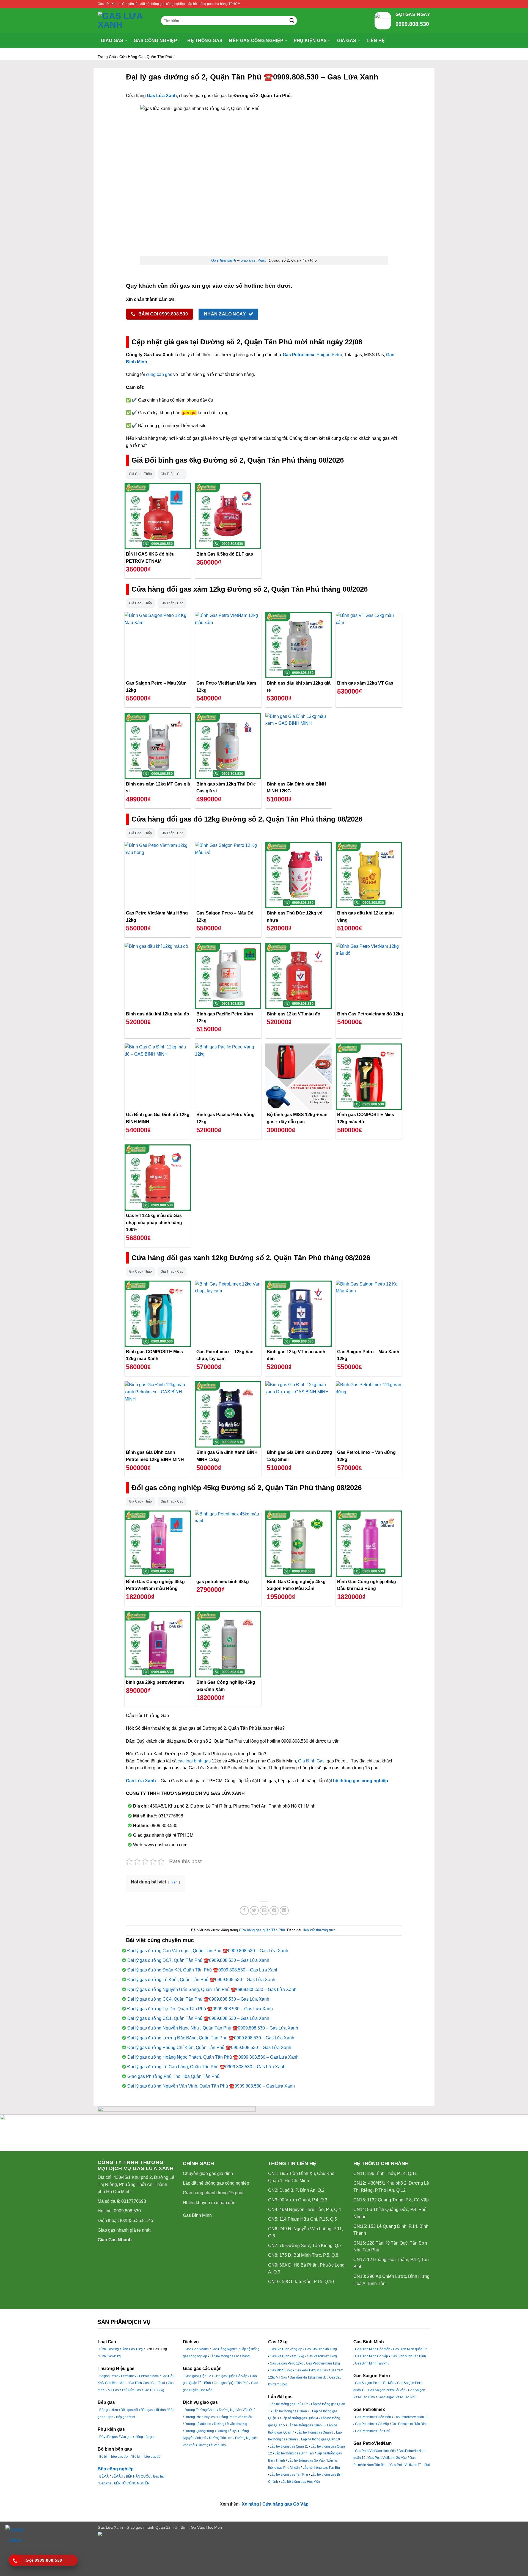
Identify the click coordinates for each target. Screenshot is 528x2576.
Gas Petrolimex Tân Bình (409, 2424)
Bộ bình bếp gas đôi (147, 2457)
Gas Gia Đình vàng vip (286, 2349)
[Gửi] (292, 21)
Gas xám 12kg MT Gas (311, 2370)
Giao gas (112, 41)
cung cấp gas (159, 374)
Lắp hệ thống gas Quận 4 (300, 2418)
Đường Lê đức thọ (198, 2424)
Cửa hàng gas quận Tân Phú (146, 57)
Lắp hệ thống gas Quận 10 (320, 2439)
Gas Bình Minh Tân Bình (408, 2356)
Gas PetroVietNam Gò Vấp (387, 2458)
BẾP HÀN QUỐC (138, 2476)
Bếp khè (105, 2483)
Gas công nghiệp (155, 41)
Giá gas (347, 41)
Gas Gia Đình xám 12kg (287, 2356)
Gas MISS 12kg (281, 2370)
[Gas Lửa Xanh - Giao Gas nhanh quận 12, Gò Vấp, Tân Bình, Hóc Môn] (125, 21)
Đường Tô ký (226, 2431)
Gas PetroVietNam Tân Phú (410, 2465)
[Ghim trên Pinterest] (274, 1911)
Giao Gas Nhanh (115, 2240)
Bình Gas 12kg (132, 2349)
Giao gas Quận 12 (198, 2376)
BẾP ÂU (117, 2476)
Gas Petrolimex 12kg (322, 2356)
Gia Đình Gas (311, 1761)
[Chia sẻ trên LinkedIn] (284, 1911)
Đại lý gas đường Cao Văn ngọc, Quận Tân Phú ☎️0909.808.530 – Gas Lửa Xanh (208, 1951)
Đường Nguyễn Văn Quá (237, 2410)
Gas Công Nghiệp (225, 2349)
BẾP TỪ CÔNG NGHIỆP (132, 2483)
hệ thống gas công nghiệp (361, 1781)
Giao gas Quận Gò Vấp (230, 2376)
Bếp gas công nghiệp (256, 41)
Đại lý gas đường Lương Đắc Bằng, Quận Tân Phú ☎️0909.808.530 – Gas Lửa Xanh (211, 2038)
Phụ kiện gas (310, 41)
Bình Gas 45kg (110, 2356)
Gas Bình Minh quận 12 (410, 2349)
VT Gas (113, 2390)
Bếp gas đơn (109, 2410)
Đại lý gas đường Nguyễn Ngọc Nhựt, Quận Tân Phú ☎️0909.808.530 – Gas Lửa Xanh (213, 2028)
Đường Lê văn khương (231, 2424)
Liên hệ (376, 41)
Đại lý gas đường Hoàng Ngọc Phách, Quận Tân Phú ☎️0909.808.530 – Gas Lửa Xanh (213, 2057)
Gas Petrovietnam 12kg (323, 2363)
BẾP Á (104, 2476)
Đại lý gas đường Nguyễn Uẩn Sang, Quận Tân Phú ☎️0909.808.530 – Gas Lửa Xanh (212, 1989)
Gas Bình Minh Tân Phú (372, 2363)
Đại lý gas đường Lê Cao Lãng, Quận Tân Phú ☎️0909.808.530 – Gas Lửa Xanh (206, 2067)
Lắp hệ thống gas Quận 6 (306, 2425)
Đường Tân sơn (221, 2438)
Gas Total (158, 2383)
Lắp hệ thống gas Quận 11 (289, 2446)
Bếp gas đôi (129, 2410)
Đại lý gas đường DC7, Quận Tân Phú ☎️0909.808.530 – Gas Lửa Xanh (198, 1960)
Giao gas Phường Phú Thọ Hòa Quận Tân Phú (173, 2076)
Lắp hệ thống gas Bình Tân (294, 2453)
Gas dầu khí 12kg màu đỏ (308, 2377)
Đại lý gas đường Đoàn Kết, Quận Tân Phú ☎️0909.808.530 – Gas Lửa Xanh (203, 1970)
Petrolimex (129, 2376)
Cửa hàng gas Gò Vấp (285, 2504)
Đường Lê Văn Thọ (212, 2445)
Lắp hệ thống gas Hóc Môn (300, 2482)
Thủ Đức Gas (131, 2390)
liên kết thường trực (319, 1930)
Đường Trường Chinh (200, 2410)
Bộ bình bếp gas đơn (114, 2457)
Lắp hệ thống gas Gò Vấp (306, 2460)
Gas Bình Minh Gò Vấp (372, 2356)
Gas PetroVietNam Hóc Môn (375, 2451)
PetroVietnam (149, 2376)
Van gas (126, 2437)
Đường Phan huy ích (200, 2417)
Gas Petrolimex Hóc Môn (373, 2417)
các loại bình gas (194, 1761)
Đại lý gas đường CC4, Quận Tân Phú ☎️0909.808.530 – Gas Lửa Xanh (198, 1999)
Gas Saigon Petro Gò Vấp (387, 2390)
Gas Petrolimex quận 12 (411, 2417)
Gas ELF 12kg (154, 2390)
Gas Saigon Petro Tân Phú (397, 2397)
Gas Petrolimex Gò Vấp (372, 2424)
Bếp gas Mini (126, 2417)
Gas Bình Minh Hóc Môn (373, 2349)
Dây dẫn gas (108, 2437)
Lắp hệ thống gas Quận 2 (291, 2411)
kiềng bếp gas (145, 2437)
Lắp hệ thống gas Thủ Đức (289, 2404)
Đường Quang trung (199, 2431)
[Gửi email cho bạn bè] (264, 1911)
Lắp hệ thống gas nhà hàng (230, 2356)
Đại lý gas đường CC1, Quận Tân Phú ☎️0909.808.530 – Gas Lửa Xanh (198, 2018)
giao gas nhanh (254, 260)
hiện (174, 1882)
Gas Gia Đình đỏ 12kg (321, 2349)
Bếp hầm (160, 2476)
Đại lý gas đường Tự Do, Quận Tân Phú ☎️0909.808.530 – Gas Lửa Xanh (200, 2009)
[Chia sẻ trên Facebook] (244, 1911)
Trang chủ (107, 57)
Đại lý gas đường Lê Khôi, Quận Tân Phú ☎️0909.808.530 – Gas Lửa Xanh (201, 1980)
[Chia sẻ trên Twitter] (254, 1911)
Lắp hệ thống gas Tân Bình (322, 2468)
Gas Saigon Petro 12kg (287, 2363)
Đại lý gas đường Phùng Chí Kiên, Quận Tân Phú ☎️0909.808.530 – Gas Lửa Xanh (209, 2048)
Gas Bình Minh (197, 2215)
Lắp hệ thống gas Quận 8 (315, 2432)
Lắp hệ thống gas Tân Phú (289, 2475)
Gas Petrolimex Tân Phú (373, 2431)
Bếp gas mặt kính (153, 2410)
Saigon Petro (329, 355)
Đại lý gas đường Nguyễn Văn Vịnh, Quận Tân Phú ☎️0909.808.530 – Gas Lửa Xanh (211, 2086)
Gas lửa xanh (224, 260)
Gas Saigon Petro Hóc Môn (375, 2383)
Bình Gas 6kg (109, 2349)
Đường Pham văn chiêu (235, 2417)
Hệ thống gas (205, 41)
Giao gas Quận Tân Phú (231, 2383)
